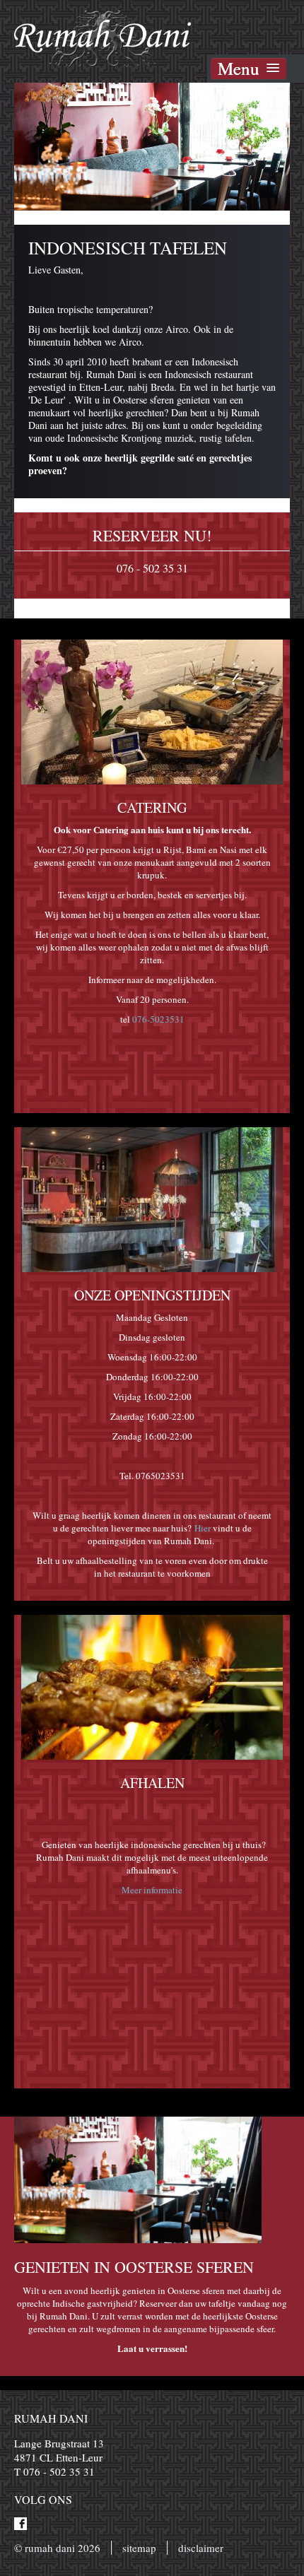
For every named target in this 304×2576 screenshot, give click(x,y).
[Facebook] (21, 2524)
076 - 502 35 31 (152, 568)
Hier (203, 1528)
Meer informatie (152, 1890)
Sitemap (139, 2548)
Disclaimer (201, 2548)
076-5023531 (158, 1019)
